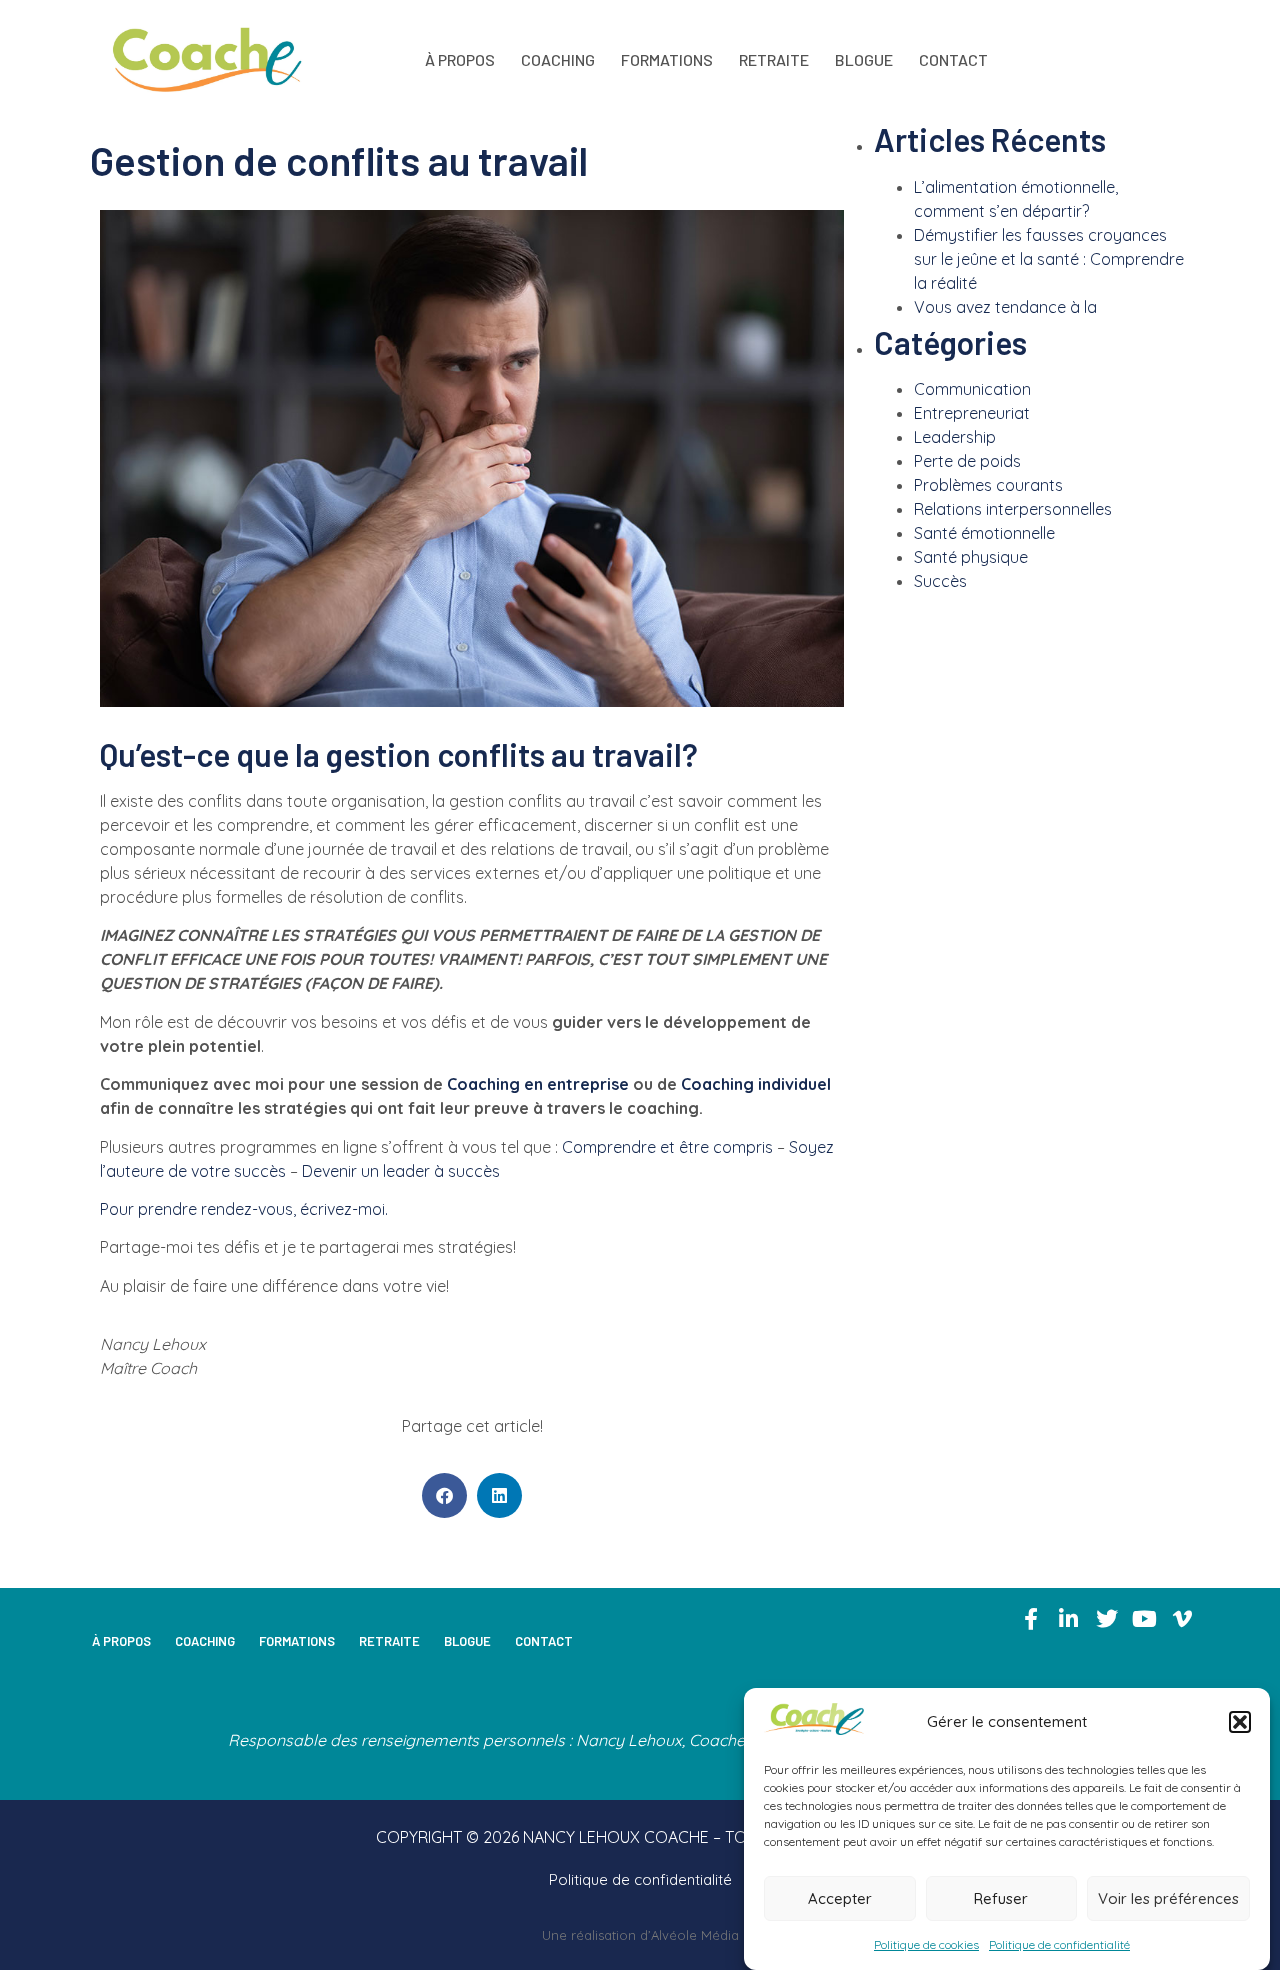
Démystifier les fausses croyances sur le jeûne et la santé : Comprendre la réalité (1049, 259)
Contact (953, 59)
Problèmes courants (988, 485)
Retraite (774, 59)
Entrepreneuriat (972, 413)
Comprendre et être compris (667, 1147)
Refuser (1001, 1898)
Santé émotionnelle (984, 533)
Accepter (840, 1898)
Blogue (864, 59)
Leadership (955, 437)
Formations (667, 59)
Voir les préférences (1168, 1898)
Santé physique (971, 557)
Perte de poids (967, 461)
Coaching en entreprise (538, 1084)
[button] (1240, 1722)
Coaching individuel (756, 1084)
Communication (972, 389)
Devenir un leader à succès (401, 1171)
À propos (460, 59)
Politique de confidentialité (1059, 1944)
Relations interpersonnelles (1013, 509)
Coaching (558, 59)
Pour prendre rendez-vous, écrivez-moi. (244, 1209)
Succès (940, 581)
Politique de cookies (926, 1944)
